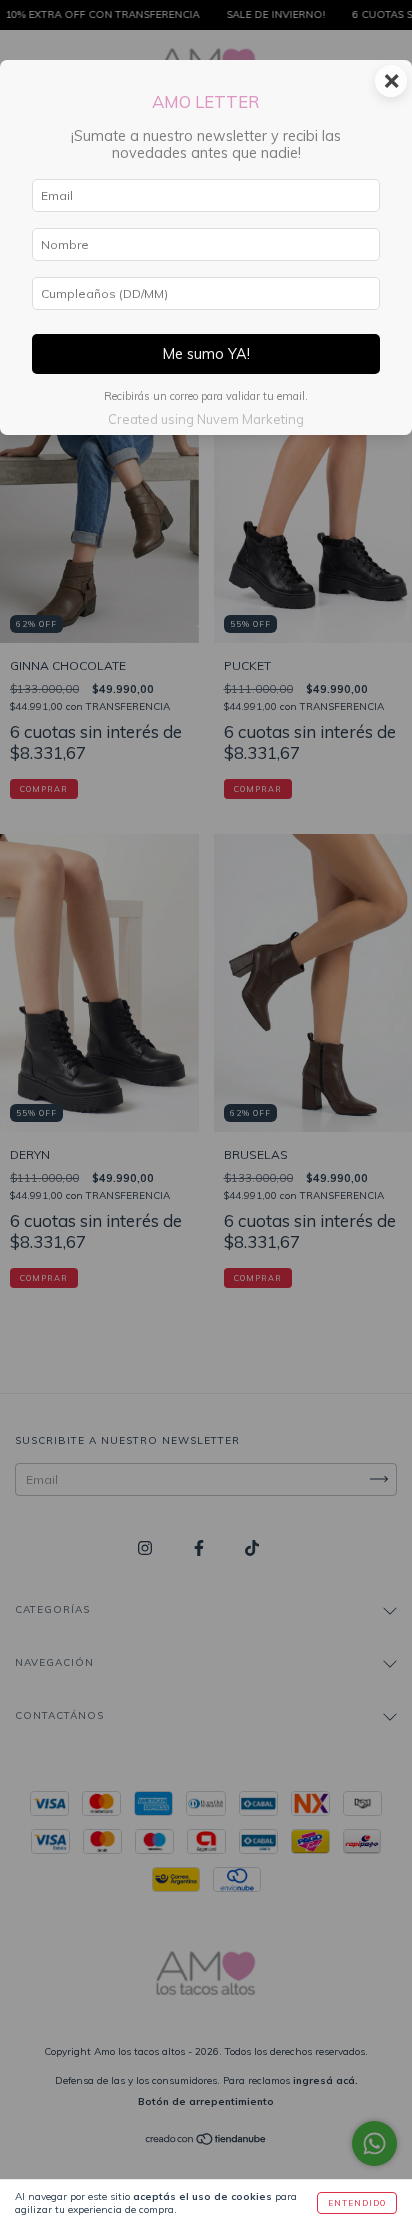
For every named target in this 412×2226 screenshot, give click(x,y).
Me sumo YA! (206, 354)
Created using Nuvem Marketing (206, 419)
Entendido (357, 2203)
